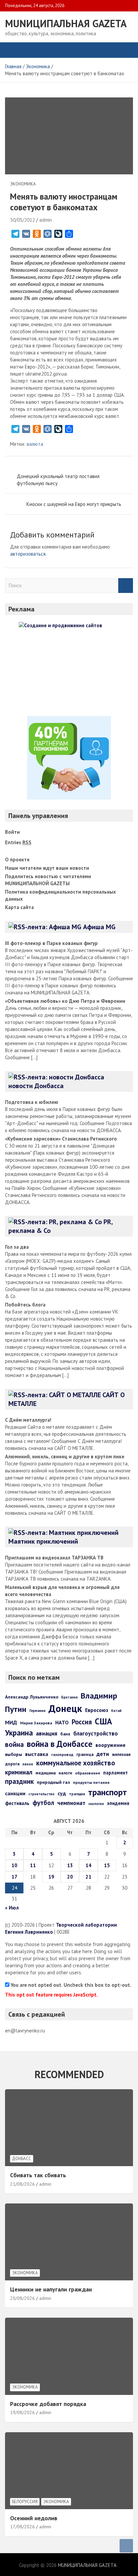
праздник (19, 1781)
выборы (14, 1754)
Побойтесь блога (25, 1305)
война (14, 1744)
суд (62, 1793)
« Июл (12, 1908)
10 (14, 1865)
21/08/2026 (22, 2184)
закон (28, 1764)
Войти (12, 832)
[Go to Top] (126, 2546)
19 (51, 1877)
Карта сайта (19, 907)
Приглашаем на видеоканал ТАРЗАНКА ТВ (54, 1558)
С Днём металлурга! (28, 1420)
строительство (42, 1794)
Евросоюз (97, 1710)
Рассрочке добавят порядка (48, 2404)
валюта (35, 444)
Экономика (23, 184)
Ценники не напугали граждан (51, 2289)
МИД (11, 1722)
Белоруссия (25, 2502)
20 (70, 1877)
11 (33, 1865)
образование (88, 1773)
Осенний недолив (34, 2518)
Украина (19, 1732)
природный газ (53, 1782)
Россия (82, 1722)
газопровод (62, 1754)
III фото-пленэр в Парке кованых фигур (51, 943)
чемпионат (71, 1803)
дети (103, 1754)
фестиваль (17, 1803)
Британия (70, 1697)
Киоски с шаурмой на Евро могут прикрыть (74, 504)
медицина (46, 1773)
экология (96, 1804)
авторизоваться (28, 554)
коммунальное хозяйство (76, 1763)
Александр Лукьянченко (32, 1697)
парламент (116, 1773)
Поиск (126, 586)
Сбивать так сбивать (38, 2175)
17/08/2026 (22, 2527)
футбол (43, 1802)
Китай (116, 1711)
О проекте (17, 860)
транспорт (108, 1792)
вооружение (111, 1745)
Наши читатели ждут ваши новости (47, 868)
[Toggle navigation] (13, 50)
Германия (38, 1711)
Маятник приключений (43, 1541)
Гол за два (17, 1247)
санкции (15, 1793)
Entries (18, 842)
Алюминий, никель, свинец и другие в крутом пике (65, 1456)
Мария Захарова (36, 1723)
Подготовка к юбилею (32, 1102)
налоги (65, 1773)
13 (70, 1865)
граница (85, 1754)
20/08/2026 (22, 2298)
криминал (19, 1772)
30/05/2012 (22, 220)
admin (46, 220)
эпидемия (118, 1803)
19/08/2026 (22, 2412)
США (103, 1721)
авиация (47, 1733)
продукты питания (91, 1782)
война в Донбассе (60, 1744)
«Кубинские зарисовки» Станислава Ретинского (61, 1139)
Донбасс (22, 2159)
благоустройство (96, 1733)
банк (65, 1734)
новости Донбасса (36, 1086)
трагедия (77, 1794)
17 (14, 1877)
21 (88, 1877)
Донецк (65, 1708)
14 (88, 1865)
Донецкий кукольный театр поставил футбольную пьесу (58, 480)
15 (107, 1865)
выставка (37, 1754)
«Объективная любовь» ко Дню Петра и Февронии (65, 1001)
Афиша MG (99, 927)
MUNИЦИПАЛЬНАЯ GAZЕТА (66, 23)
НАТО (62, 1722)
